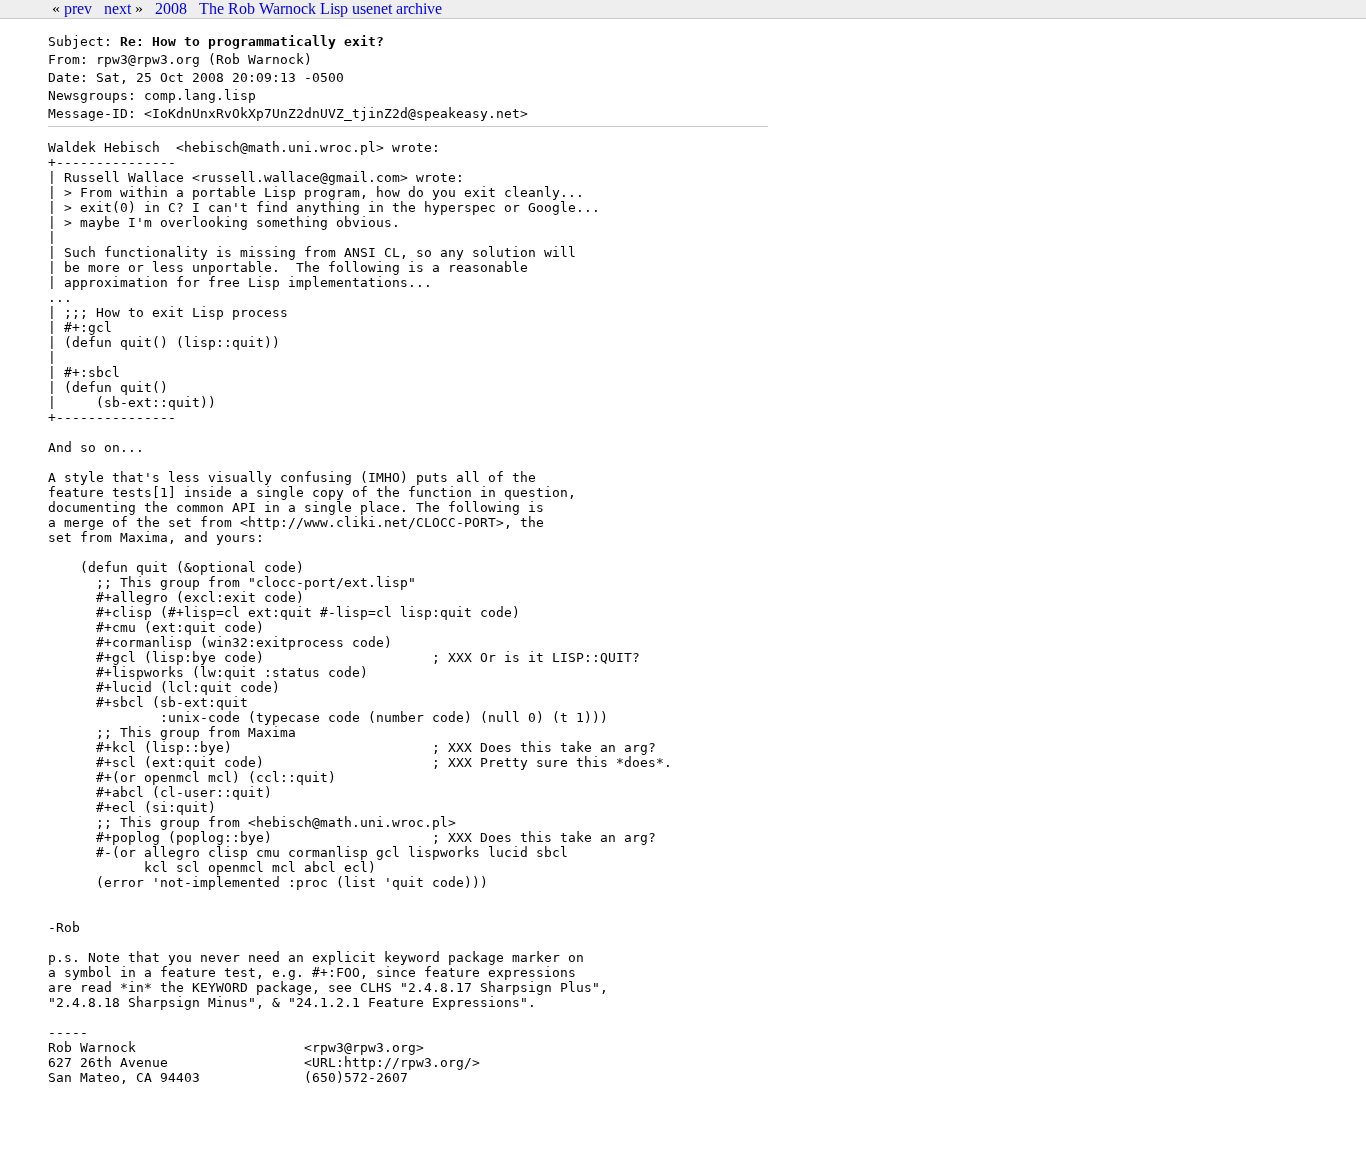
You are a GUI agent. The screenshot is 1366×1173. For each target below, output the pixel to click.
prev (78, 8)
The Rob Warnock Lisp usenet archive (320, 8)
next (117, 8)
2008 (171, 8)
